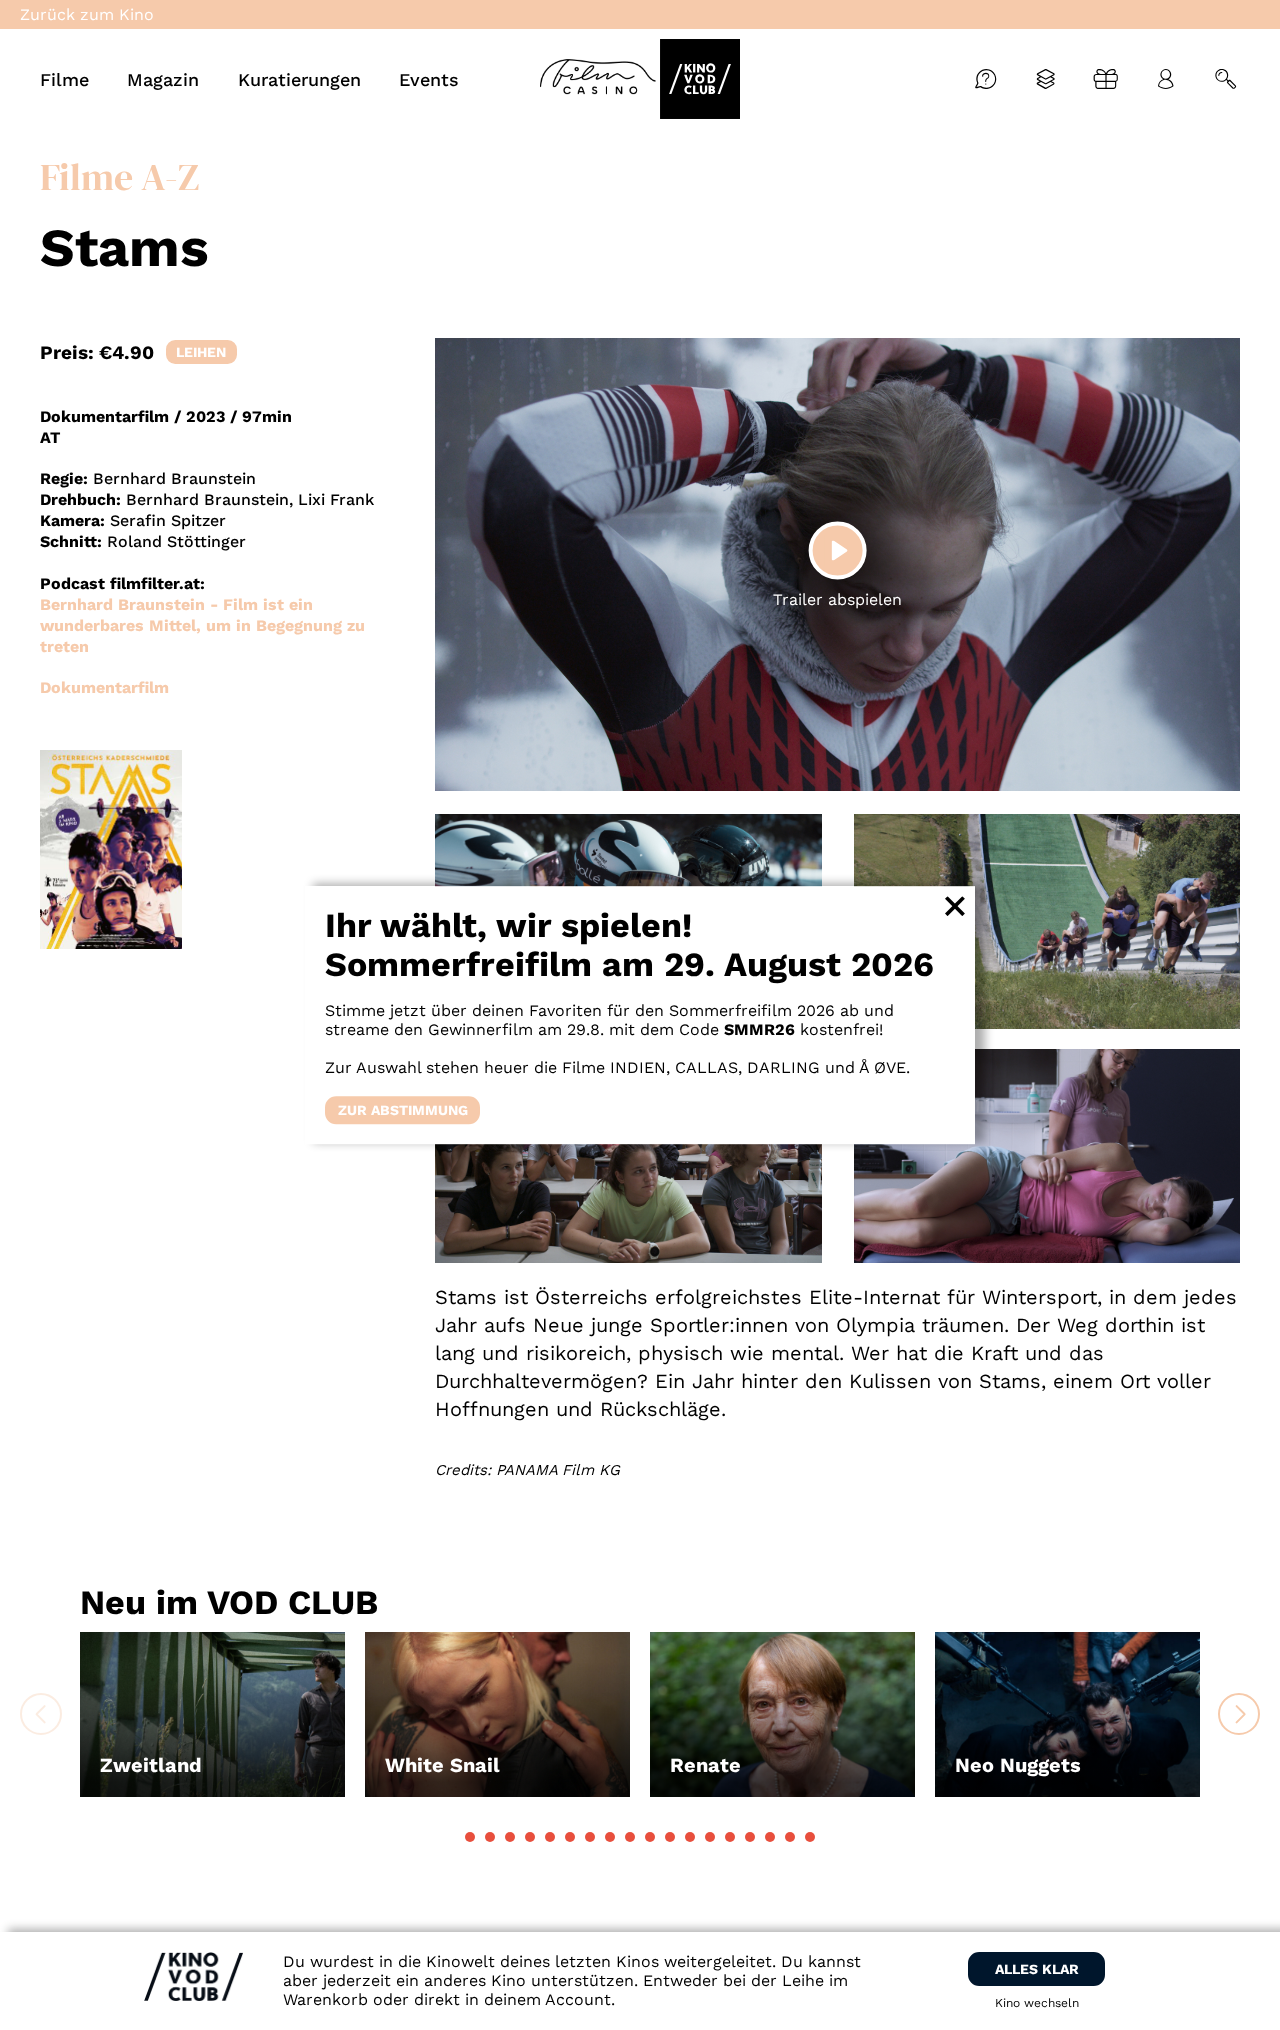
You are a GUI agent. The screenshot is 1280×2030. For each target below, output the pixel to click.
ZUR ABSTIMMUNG (403, 1110)
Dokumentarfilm (104, 687)
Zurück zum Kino (87, 14)
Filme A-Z (119, 177)
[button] (470, 1837)
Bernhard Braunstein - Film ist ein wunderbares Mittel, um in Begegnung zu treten (202, 625)
